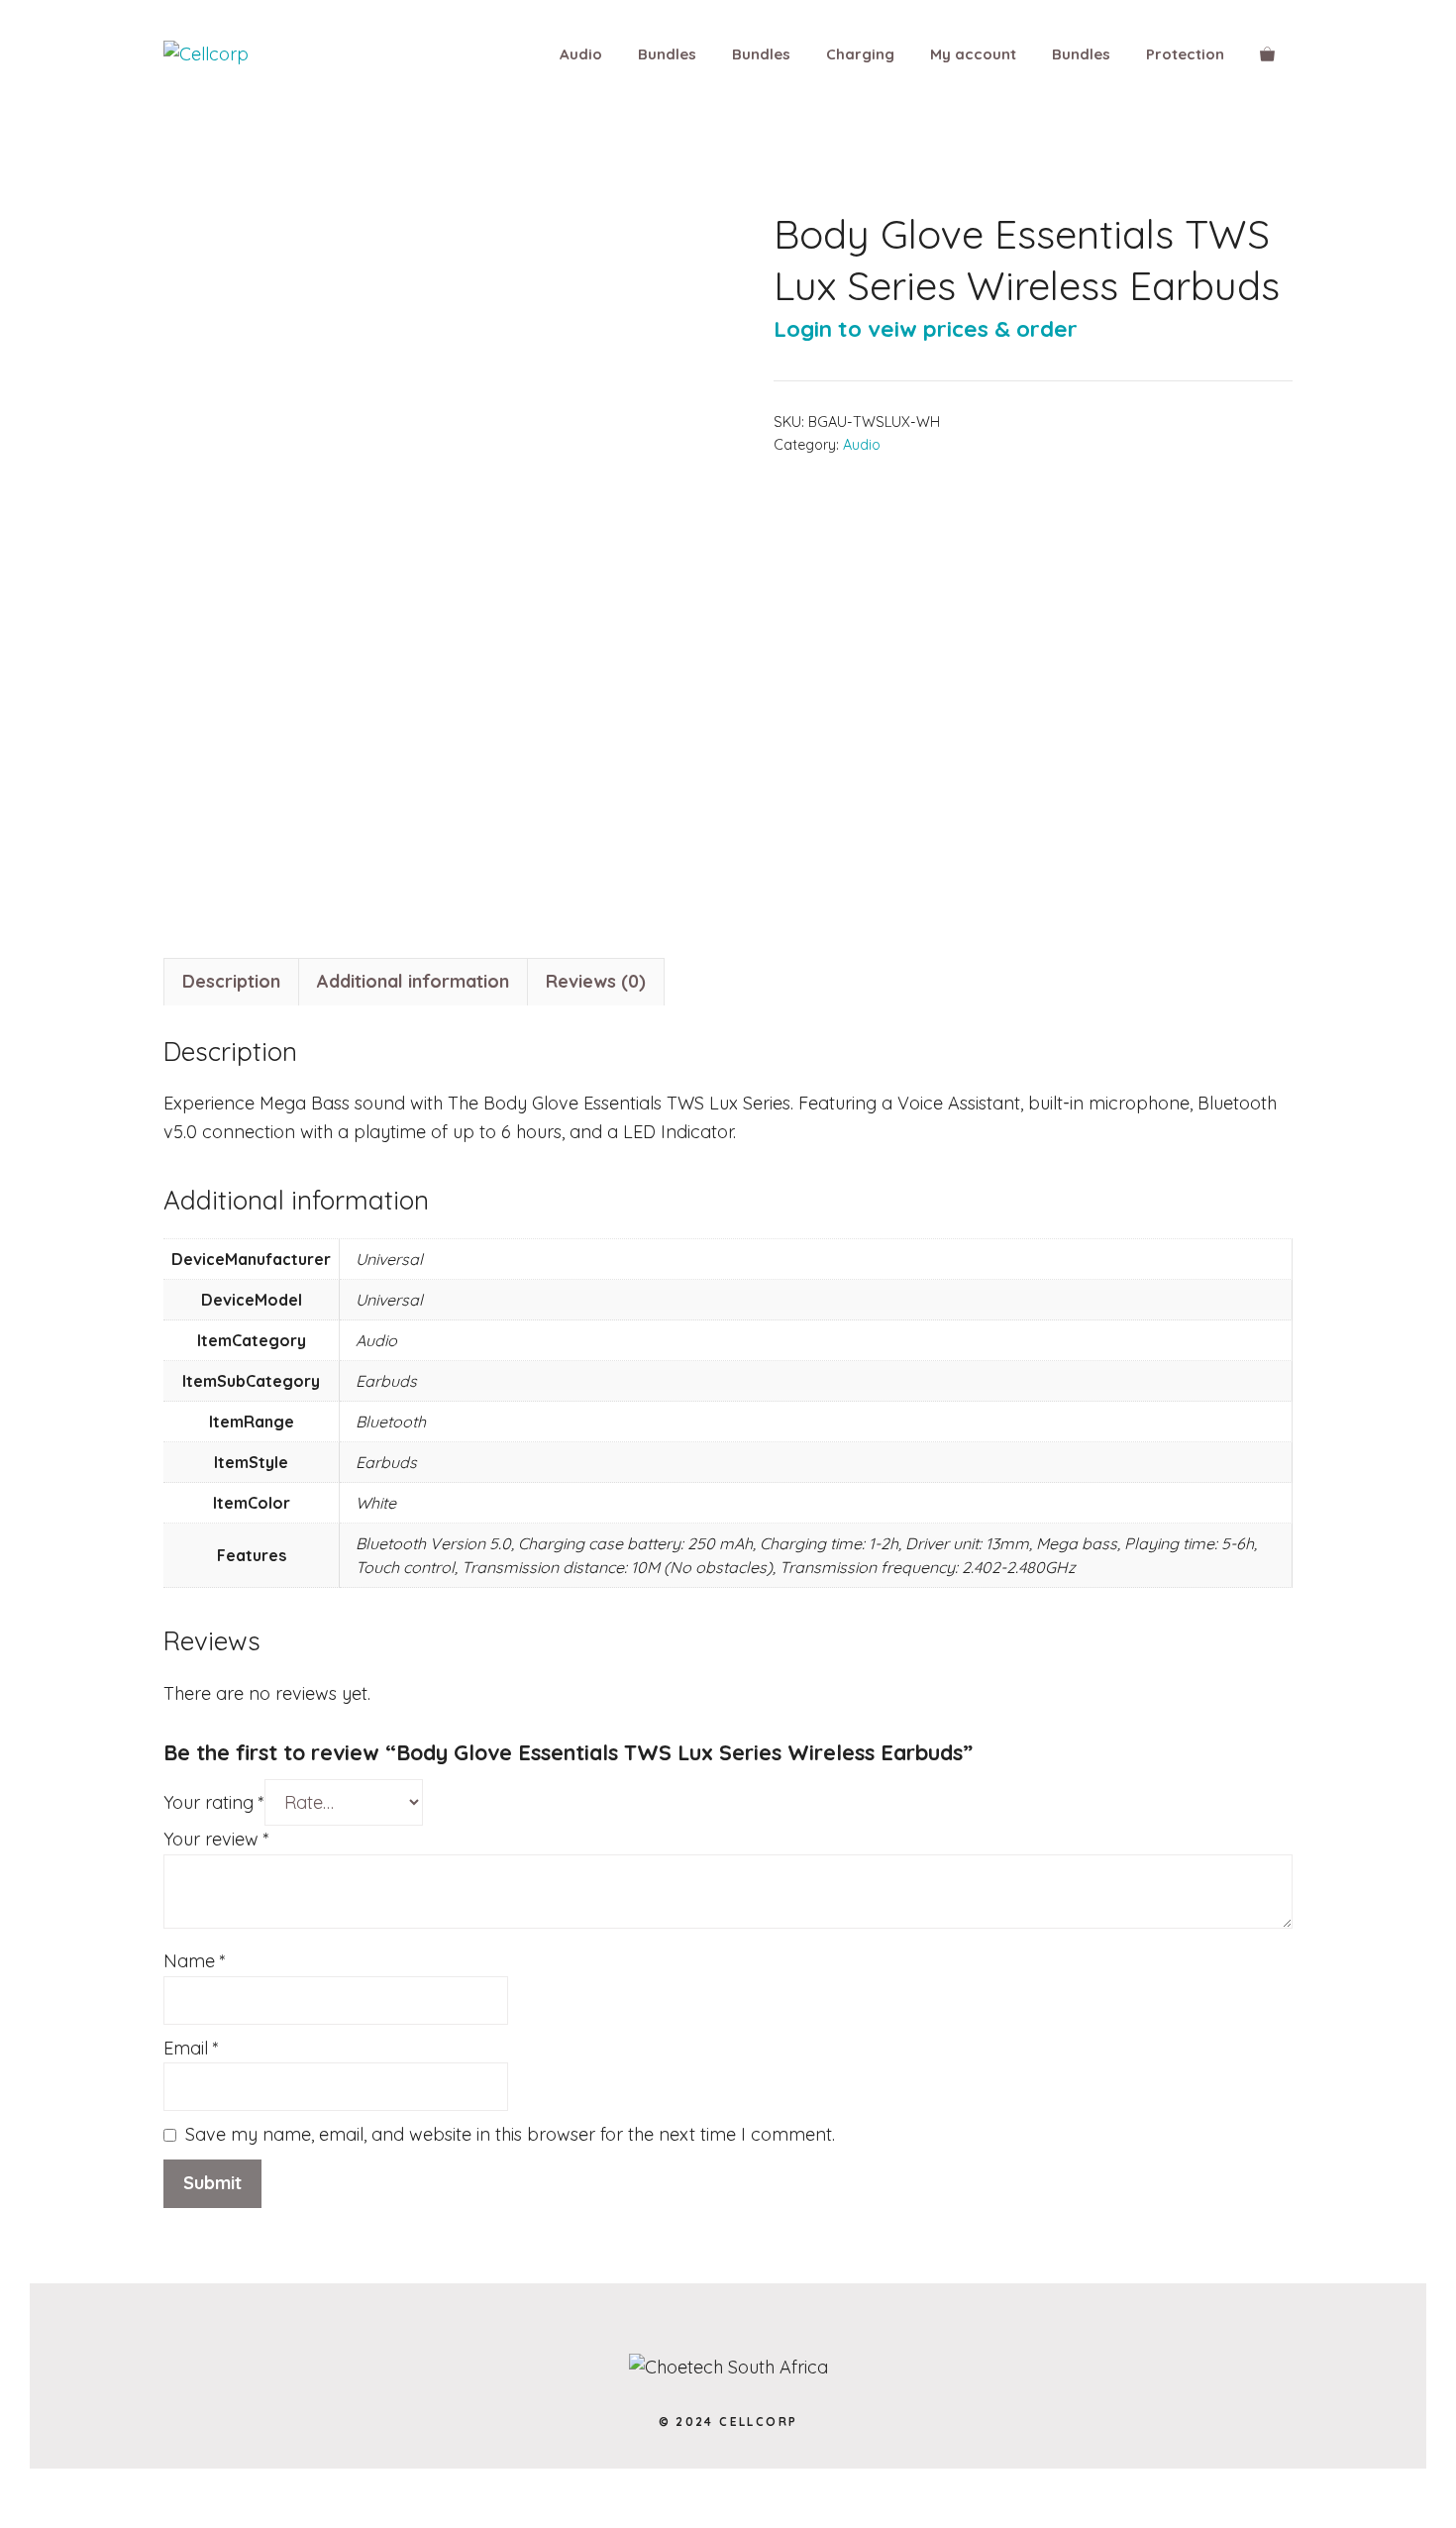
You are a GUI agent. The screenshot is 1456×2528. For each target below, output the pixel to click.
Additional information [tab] (413, 981)
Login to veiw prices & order (926, 328)
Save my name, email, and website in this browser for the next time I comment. (510, 2134)
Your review (216, 1839)
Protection (1185, 54)
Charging (860, 54)
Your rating (214, 1802)
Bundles (667, 54)
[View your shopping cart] (1267, 54)
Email (191, 2048)
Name (195, 1961)
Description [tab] (231, 981)
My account (973, 54)
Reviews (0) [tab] (596, 981)
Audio (581, 54)
